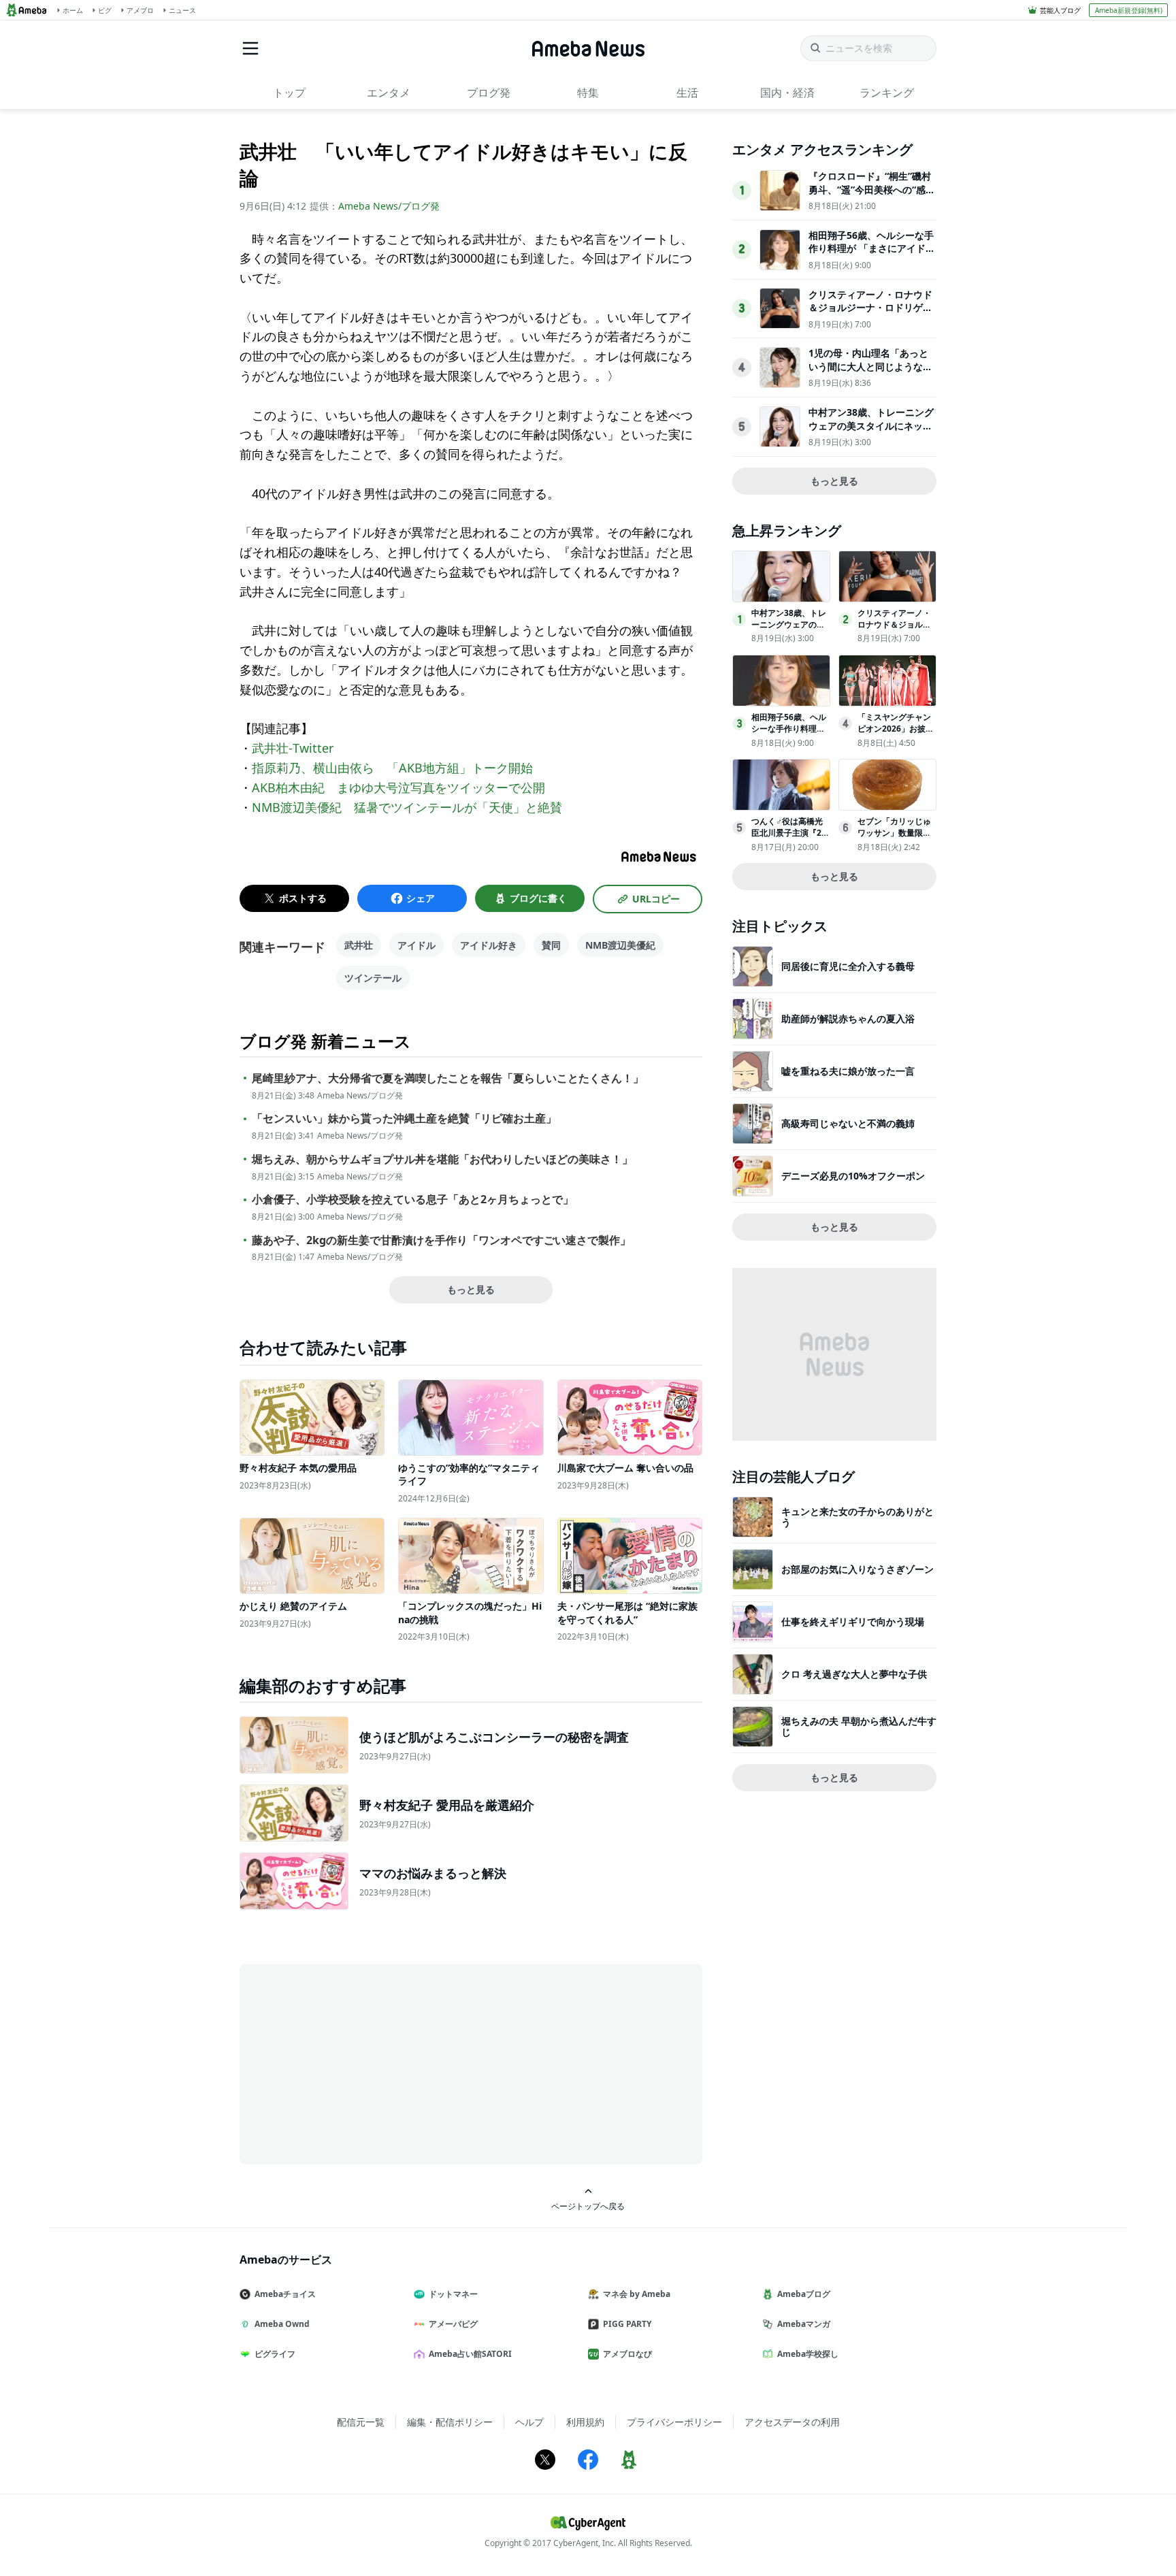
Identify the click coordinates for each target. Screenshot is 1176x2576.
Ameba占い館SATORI (470, 2354)
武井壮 (359, 945)
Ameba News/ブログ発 (389, 206)
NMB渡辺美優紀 (620, 945)
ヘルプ (529, 2422)
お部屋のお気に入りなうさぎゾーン (857, 1569)
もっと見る (471, 1289)
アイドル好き (489, 945)
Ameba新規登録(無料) (1129, 10)
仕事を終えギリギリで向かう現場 (853, 1621)
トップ (289, 93)
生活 (687, 93)
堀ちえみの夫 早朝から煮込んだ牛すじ (859, 1726)
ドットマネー (453, 2294)
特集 (588, 93)
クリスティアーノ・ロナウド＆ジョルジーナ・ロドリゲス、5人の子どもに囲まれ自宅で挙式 (870, 314)
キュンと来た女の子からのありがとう (857, 1517)
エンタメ (389, 93)
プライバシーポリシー (674, 2422)
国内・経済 (787, 93)
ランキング (887, 93)
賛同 (551, 945)
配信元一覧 (361, 2422)
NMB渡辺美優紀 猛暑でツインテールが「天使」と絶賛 (407, 807)
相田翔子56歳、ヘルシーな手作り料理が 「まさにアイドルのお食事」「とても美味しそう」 (872, 255)
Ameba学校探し (808, 2354)
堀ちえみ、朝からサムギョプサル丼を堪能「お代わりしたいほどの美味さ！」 (442, 1159)
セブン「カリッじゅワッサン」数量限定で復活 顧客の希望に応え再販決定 (895, 838)
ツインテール (373, 978)
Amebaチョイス (285, 2294)
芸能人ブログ (1060, 10)
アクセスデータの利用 (792, 2422)
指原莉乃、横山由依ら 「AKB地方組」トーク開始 (392, 768)
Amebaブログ (804, 2294)
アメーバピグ (453, 2324)
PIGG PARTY (627, 2324)
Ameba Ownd (282, 2324)
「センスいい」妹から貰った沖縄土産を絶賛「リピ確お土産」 (404, 1119)
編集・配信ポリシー (450, 2422)
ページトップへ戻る (588, 2206)
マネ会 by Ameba (637, 2294)
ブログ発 (489, 93)
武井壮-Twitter (293, 748)
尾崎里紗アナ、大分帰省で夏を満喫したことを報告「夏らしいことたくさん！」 (448, 1078)
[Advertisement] (362, 2063)
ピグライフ (275, 2354)
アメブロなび (627, 2354)
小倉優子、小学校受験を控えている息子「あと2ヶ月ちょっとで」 (413, 1200)
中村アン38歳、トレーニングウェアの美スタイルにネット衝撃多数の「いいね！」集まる (871, 432)
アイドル (416, 945)
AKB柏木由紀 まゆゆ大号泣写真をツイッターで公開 (398, 787)
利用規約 (585, 2422)
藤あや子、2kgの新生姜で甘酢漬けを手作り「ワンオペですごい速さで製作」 (441, 1240)
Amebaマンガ (804, 2324)
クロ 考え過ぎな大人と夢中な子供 (854, 1674)
